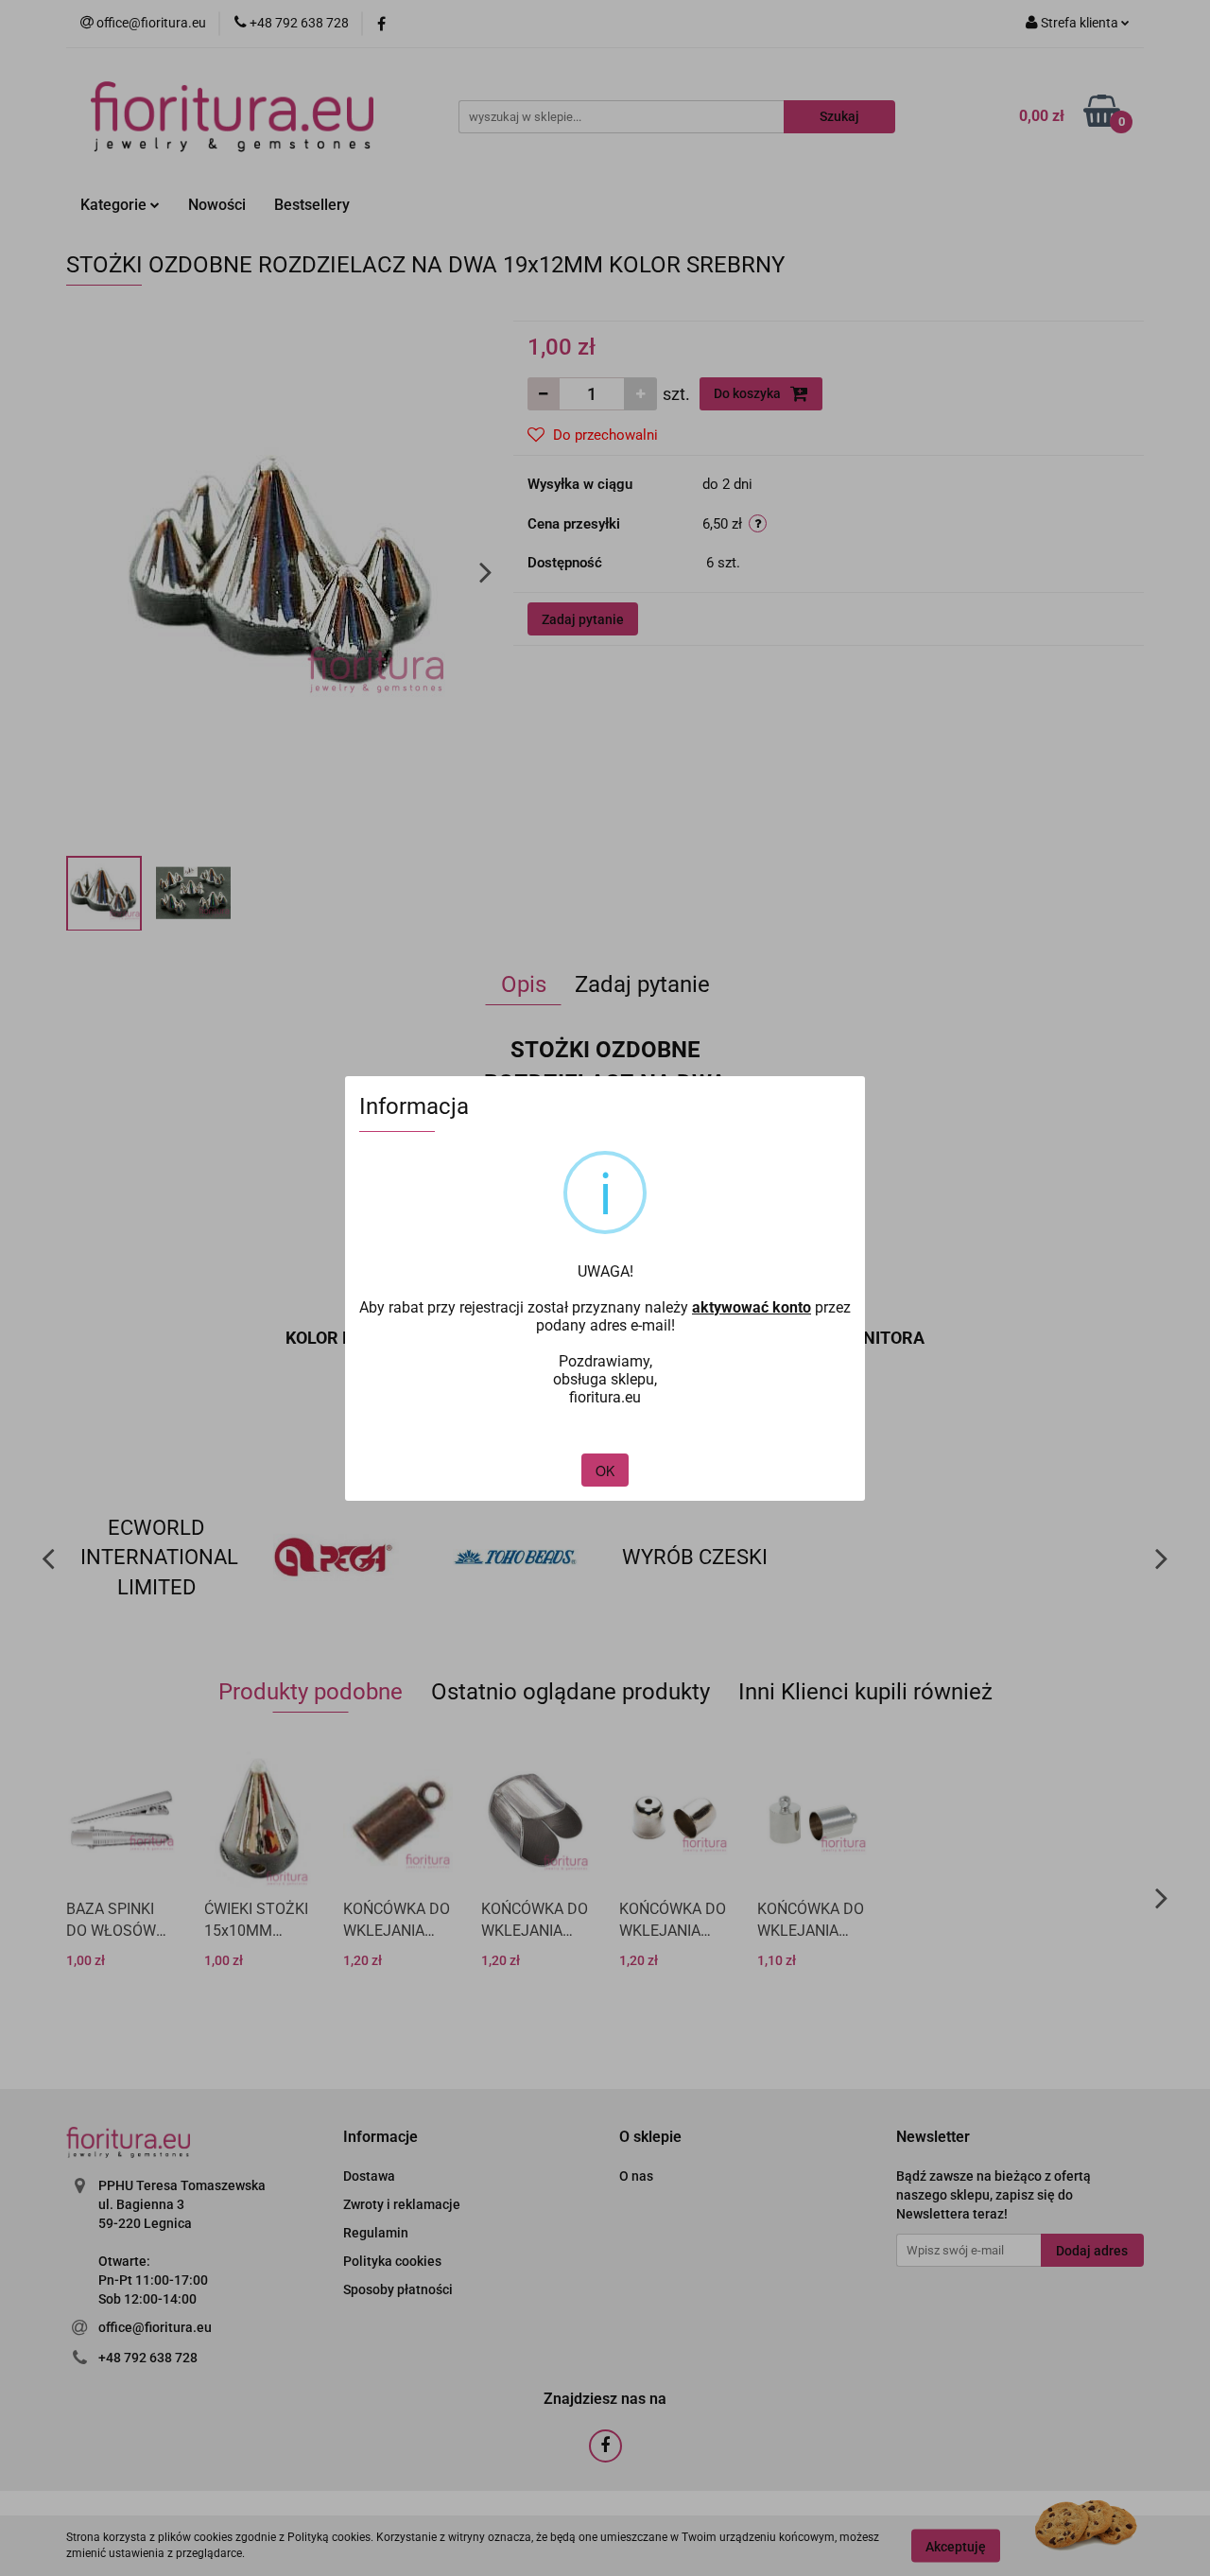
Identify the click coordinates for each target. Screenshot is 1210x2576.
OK (605, 1471)
